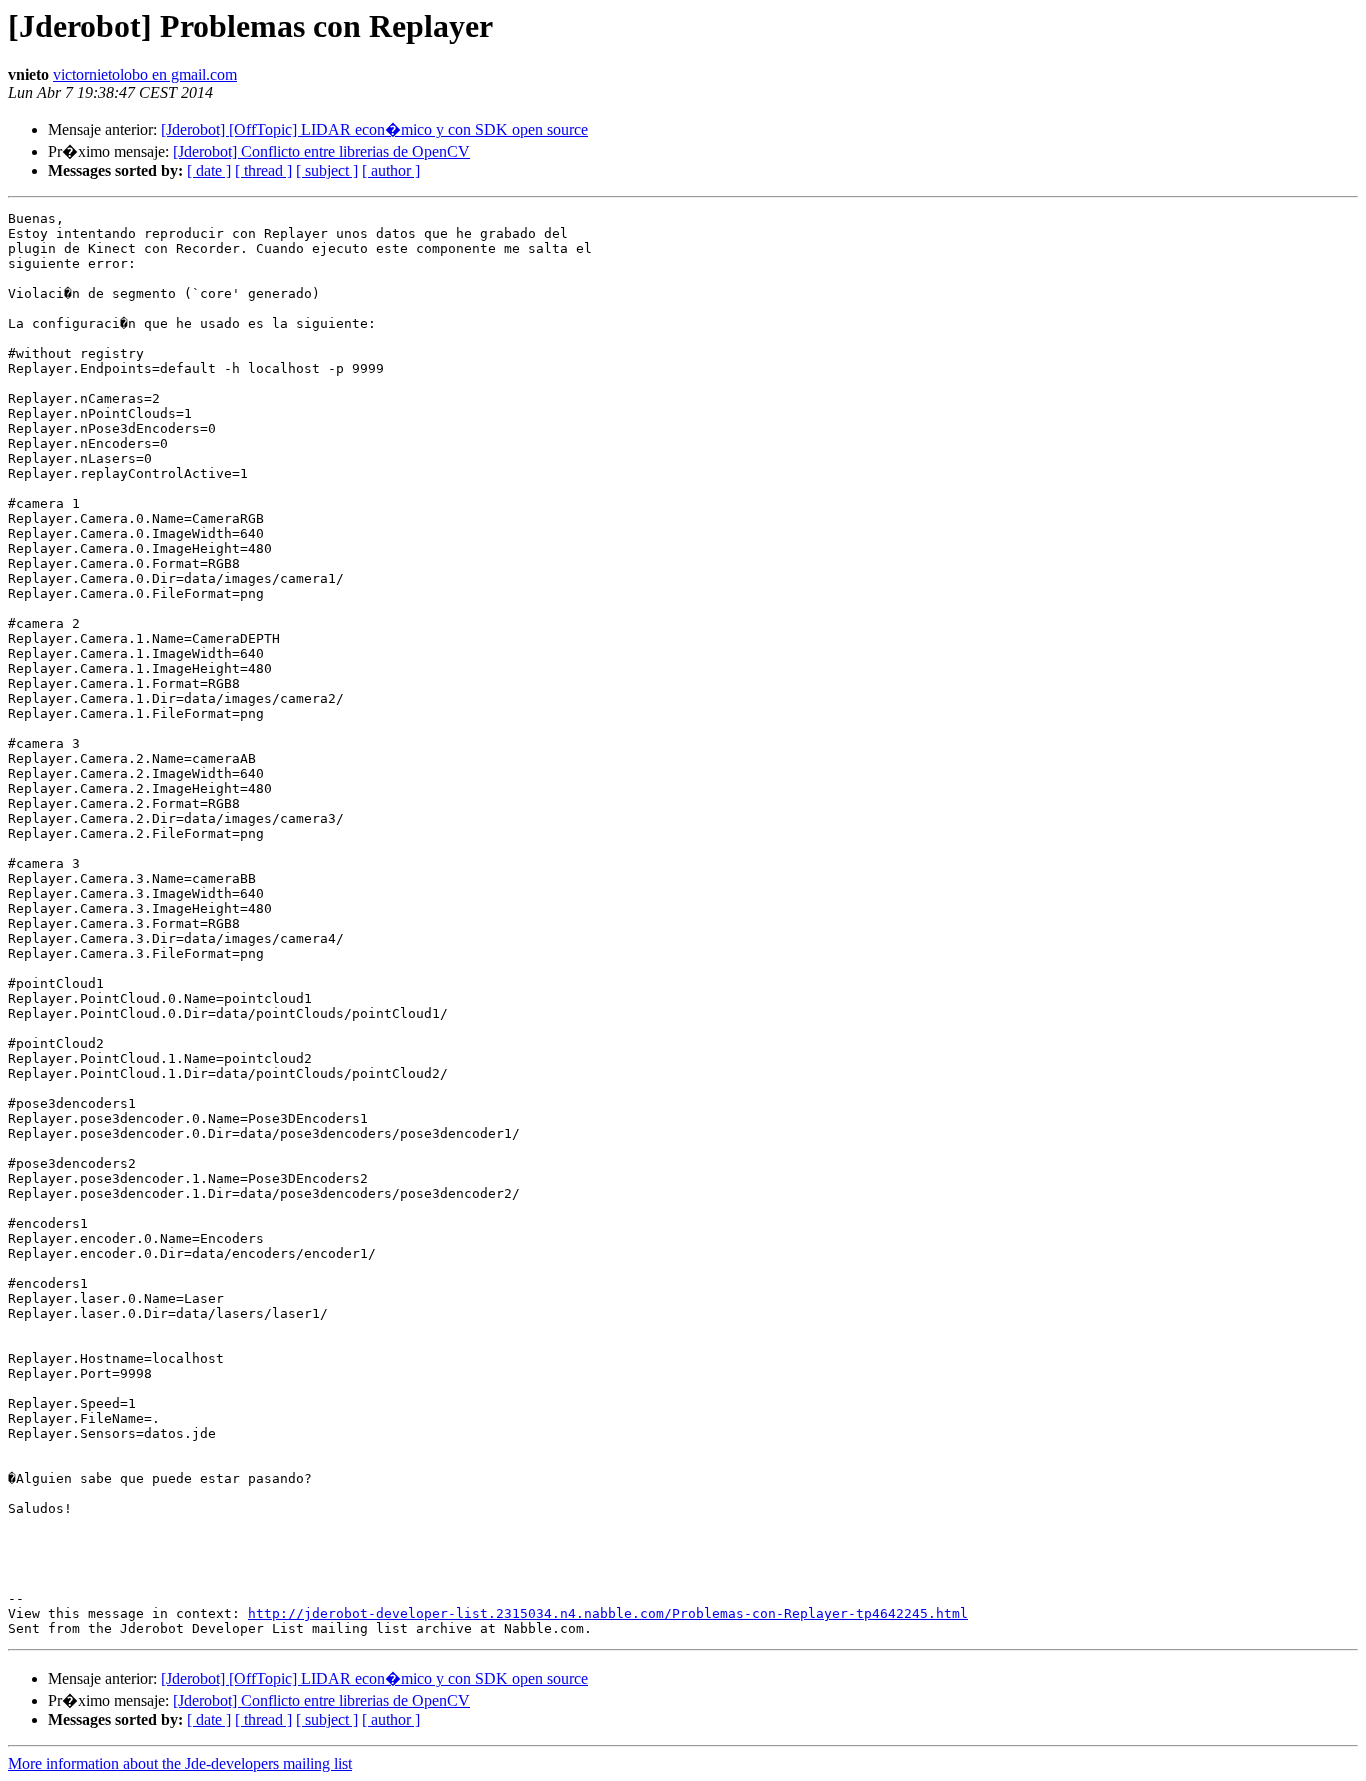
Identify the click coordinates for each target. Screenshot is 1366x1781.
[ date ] (209, 170)
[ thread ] (263, 170)
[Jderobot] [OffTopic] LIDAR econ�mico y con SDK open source (374, 129)
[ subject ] (327, 170)
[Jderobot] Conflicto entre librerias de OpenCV (321, 151)
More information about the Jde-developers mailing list (180, 1763)
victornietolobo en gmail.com (145, 74)
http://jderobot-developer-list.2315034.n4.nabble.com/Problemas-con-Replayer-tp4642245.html (608, 1613)
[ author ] (391, 170)
